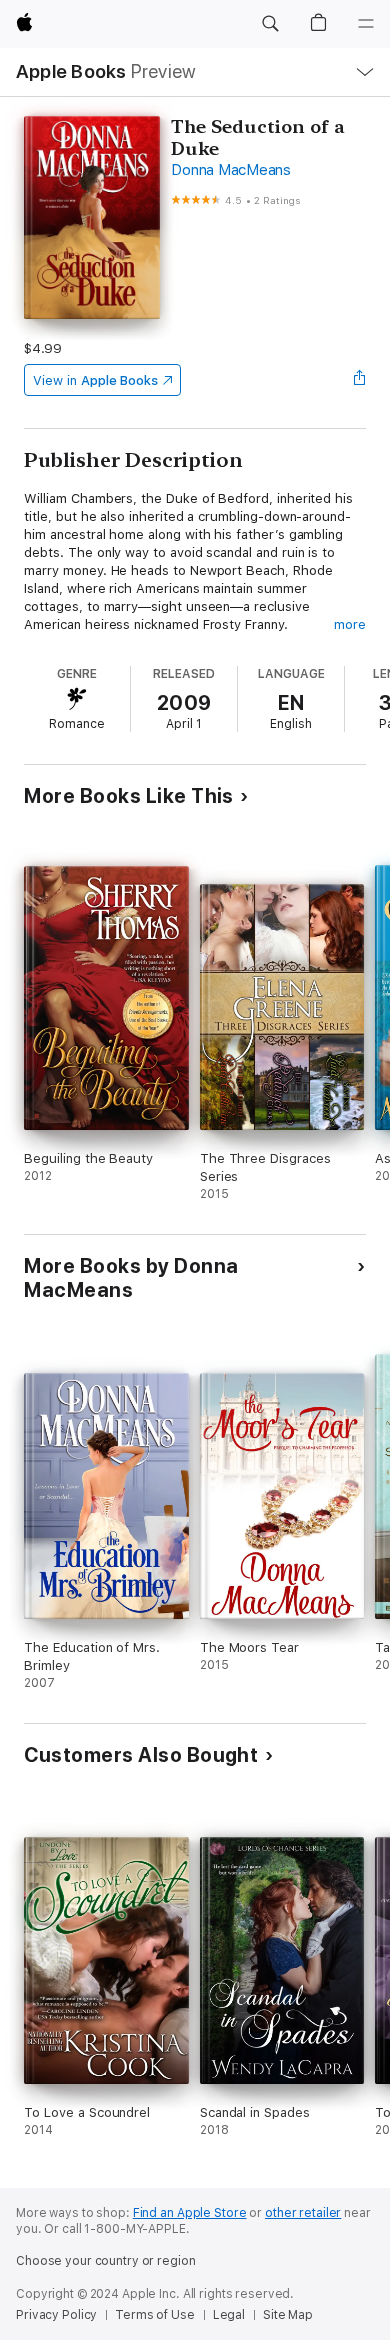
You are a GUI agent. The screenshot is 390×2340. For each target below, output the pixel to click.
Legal (229, 2315)
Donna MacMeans (231, 170)
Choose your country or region (106, 2261)
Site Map (288, 2315)
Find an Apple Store (190, 2213)
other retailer (303, 2213)
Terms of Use (155, 2315)
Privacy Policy (56, 2315)
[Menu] (366, 24)
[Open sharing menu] (360, 380)
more (350, 624)
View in (95, 380)
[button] (270, 24)
